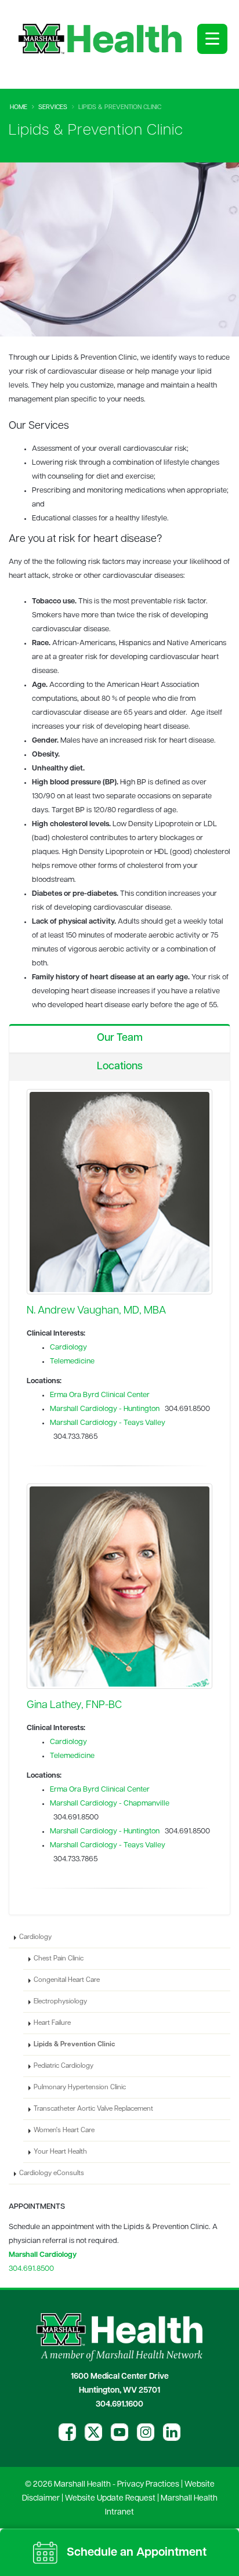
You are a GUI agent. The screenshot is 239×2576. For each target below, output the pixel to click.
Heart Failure (52, 2023)
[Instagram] (146, 2432)
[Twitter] (93, 2432)
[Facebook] (67, 2432)
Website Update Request (110, 2499)
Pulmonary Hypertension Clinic (80, 2087)
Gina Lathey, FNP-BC (74, 1705)
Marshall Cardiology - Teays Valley (108, 1423)
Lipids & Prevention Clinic (74, 2045)
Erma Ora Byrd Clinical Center (100, 1395)
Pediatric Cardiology (64, 2066)
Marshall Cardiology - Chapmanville (110, 1803)
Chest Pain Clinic (59, 1959)
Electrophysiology (60, 2002)
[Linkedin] (172, 2432)
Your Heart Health (60, 2152)
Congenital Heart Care (67, 1980)
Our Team (120, 1039)
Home (19, 108)
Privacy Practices (148, 2485)
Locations (120, 1067)
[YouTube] (119, 2432)
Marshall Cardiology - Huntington (105, 1409)
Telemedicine (72, 1361)
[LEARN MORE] (119, 1192)
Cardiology (68, 1347)
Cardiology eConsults (52, 2173)
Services (53, 108)
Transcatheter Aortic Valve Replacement (93, 2109)
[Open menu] (212, 39)
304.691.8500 (31, 2269)
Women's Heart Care (64, 2130)
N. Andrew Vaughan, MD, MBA (96, 1311)
